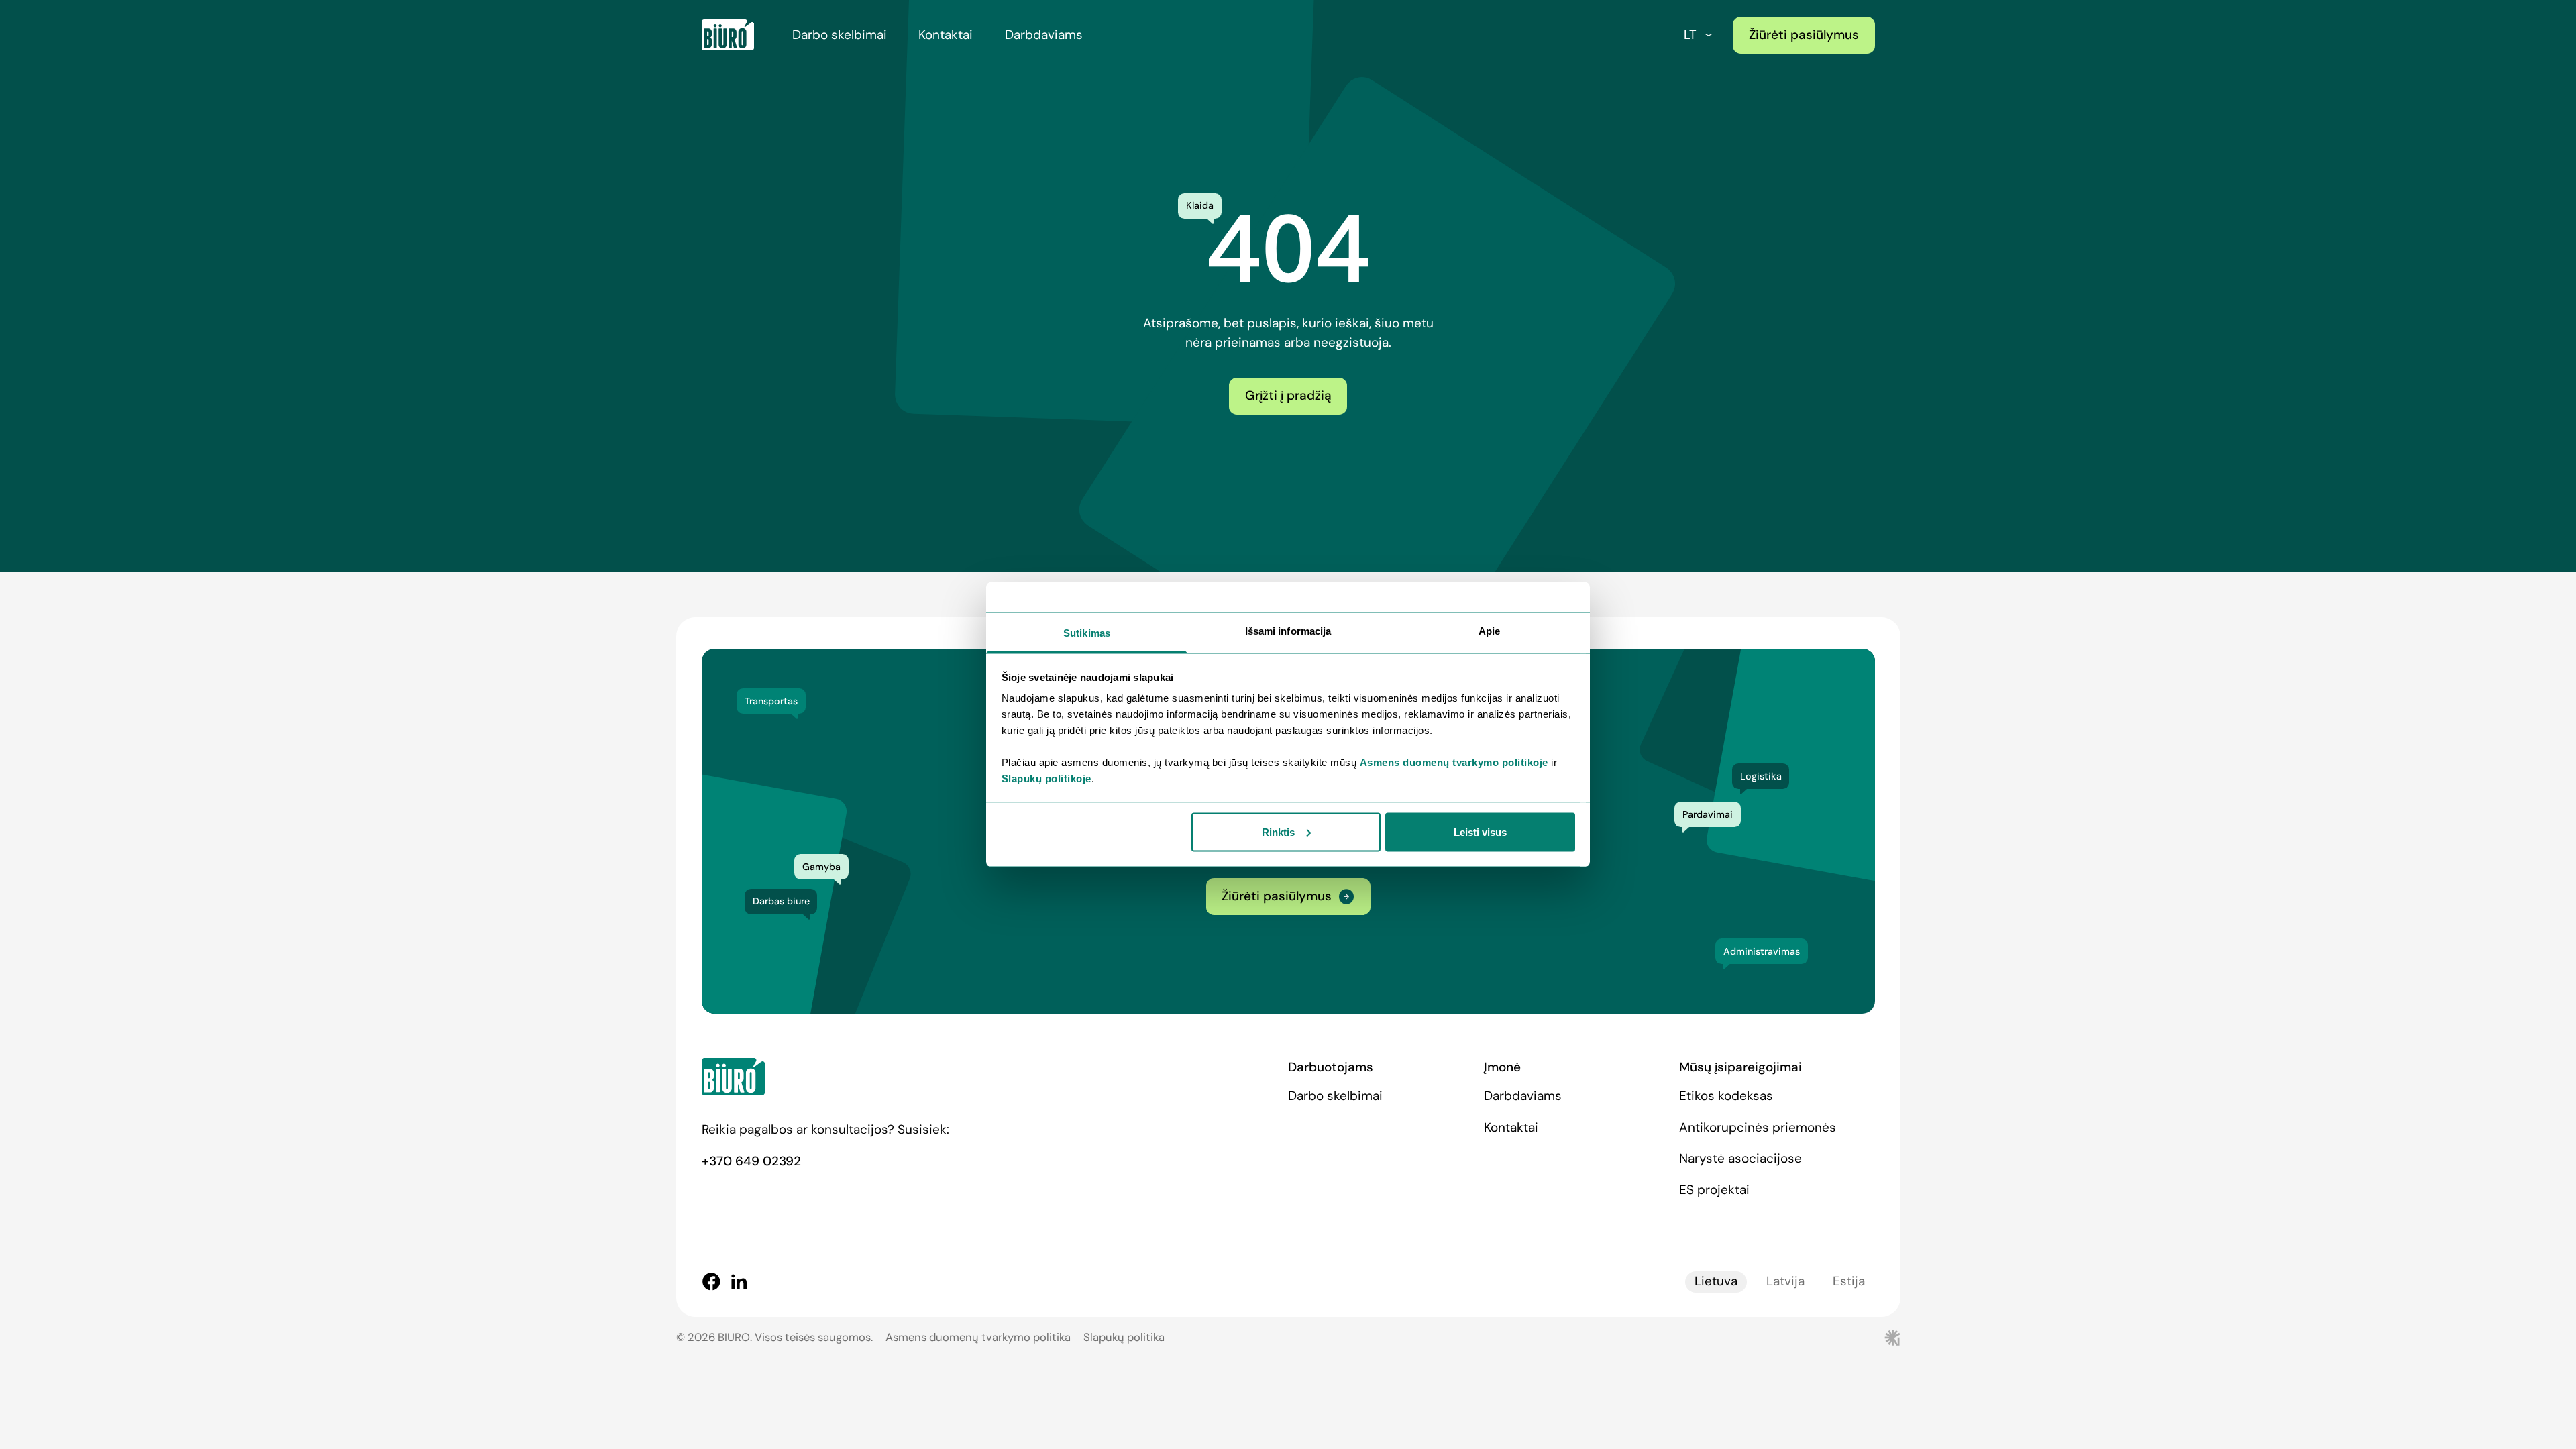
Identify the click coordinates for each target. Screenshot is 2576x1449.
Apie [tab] (1489, 631)
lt (1690, 35)
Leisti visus (1480, 831)
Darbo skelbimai (840, 35)
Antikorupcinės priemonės (1758, 1127)
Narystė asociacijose (1740, 1158)
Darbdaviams (1044, 35)
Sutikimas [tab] (1087, 633)
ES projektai (1714, 1190)
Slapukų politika (1124, 1337)
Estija (1849, 1281)
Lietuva (1716, 1281)
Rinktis (1278, 831)
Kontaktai (946, 35)
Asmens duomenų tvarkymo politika (978, 1337)
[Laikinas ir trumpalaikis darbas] (728, 35)
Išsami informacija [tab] (1288, 631)
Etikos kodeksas (1726, 1096)
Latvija (1785, 1281)
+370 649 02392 (751, 1161)
